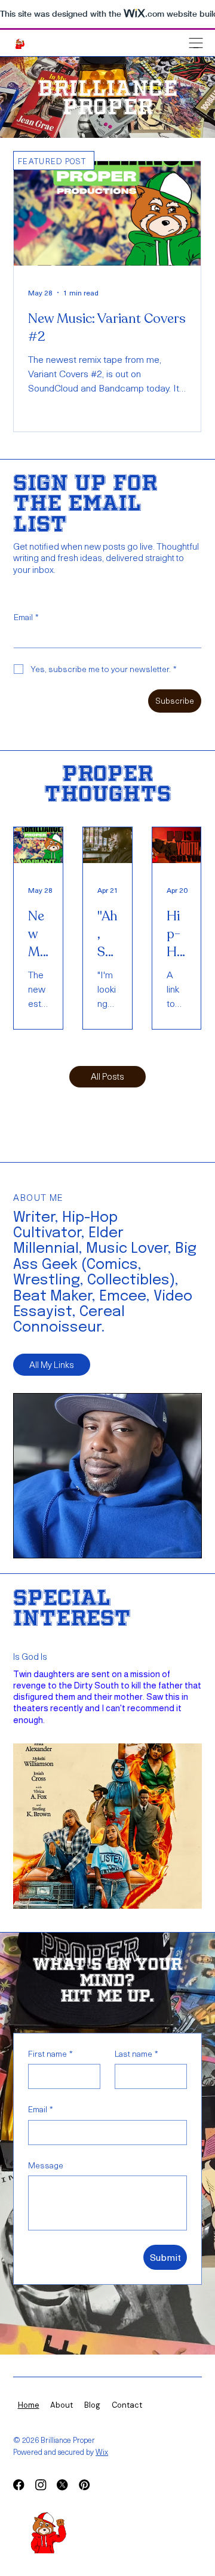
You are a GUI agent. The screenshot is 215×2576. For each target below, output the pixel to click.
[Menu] (196, 43)
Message (46, 2165)
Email (26, 617)
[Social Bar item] (19, 2485)
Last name (136, 2054)
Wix (102, 2452)
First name (50, 2054)
